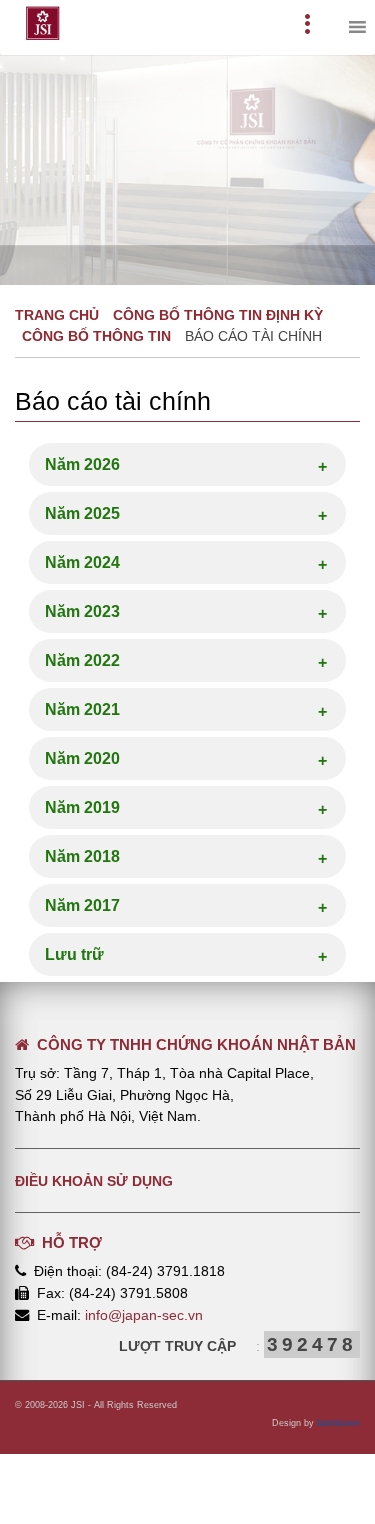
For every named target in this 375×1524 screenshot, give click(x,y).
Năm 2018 (82, 856)
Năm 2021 (82, 709)
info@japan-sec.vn (144, 1315)
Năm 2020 (82, 758)
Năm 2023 (82, 611)
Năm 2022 (82, 660)
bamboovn (338, 1423)
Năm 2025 (82, 513)
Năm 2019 (82, 807)
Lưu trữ (74, 954)
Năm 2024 (82, 562)
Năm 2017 (82, 905)
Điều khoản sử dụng (94, 1181)
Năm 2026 (82, 464)
